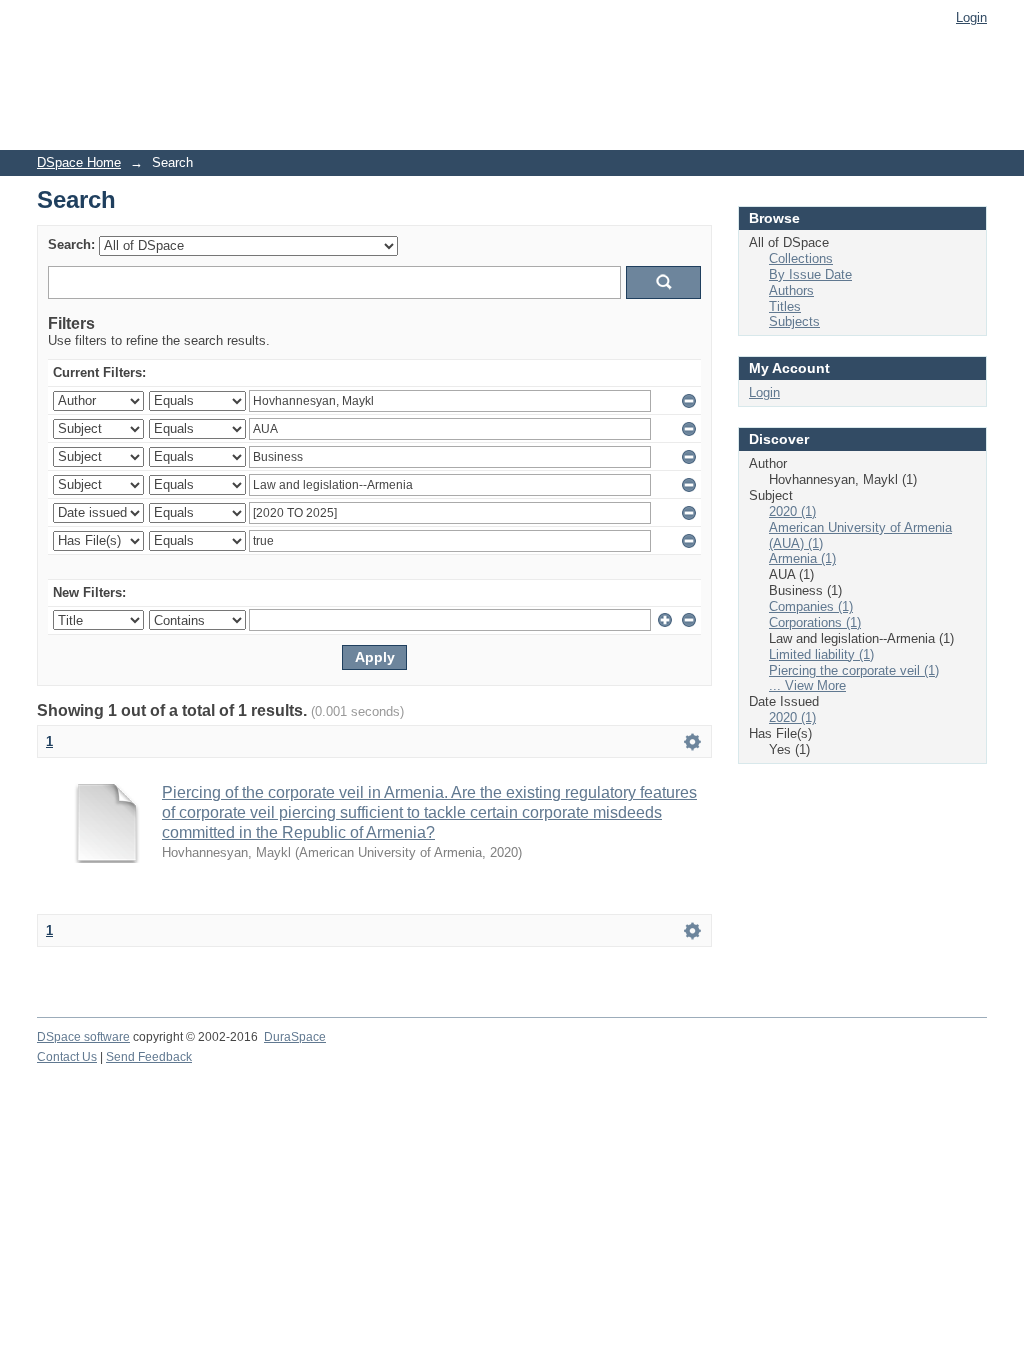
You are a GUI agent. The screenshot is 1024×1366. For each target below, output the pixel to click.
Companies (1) (811, 606)
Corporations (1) (815, 622)
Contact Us (67, 1057)
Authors (791, 290)
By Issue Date (810, 274)
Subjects (794, 321)
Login (971, 17)
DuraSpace (295, 1037)
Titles (785, 306)
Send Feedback (149, 1057)
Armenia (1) (802, 558)
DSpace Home (79, 162)
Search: (71, 244)
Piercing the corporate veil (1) (854, 670)
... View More (807, 685)
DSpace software (83, 1037)
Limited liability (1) (821, 654)
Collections (801, 258)
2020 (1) (792, 511)
